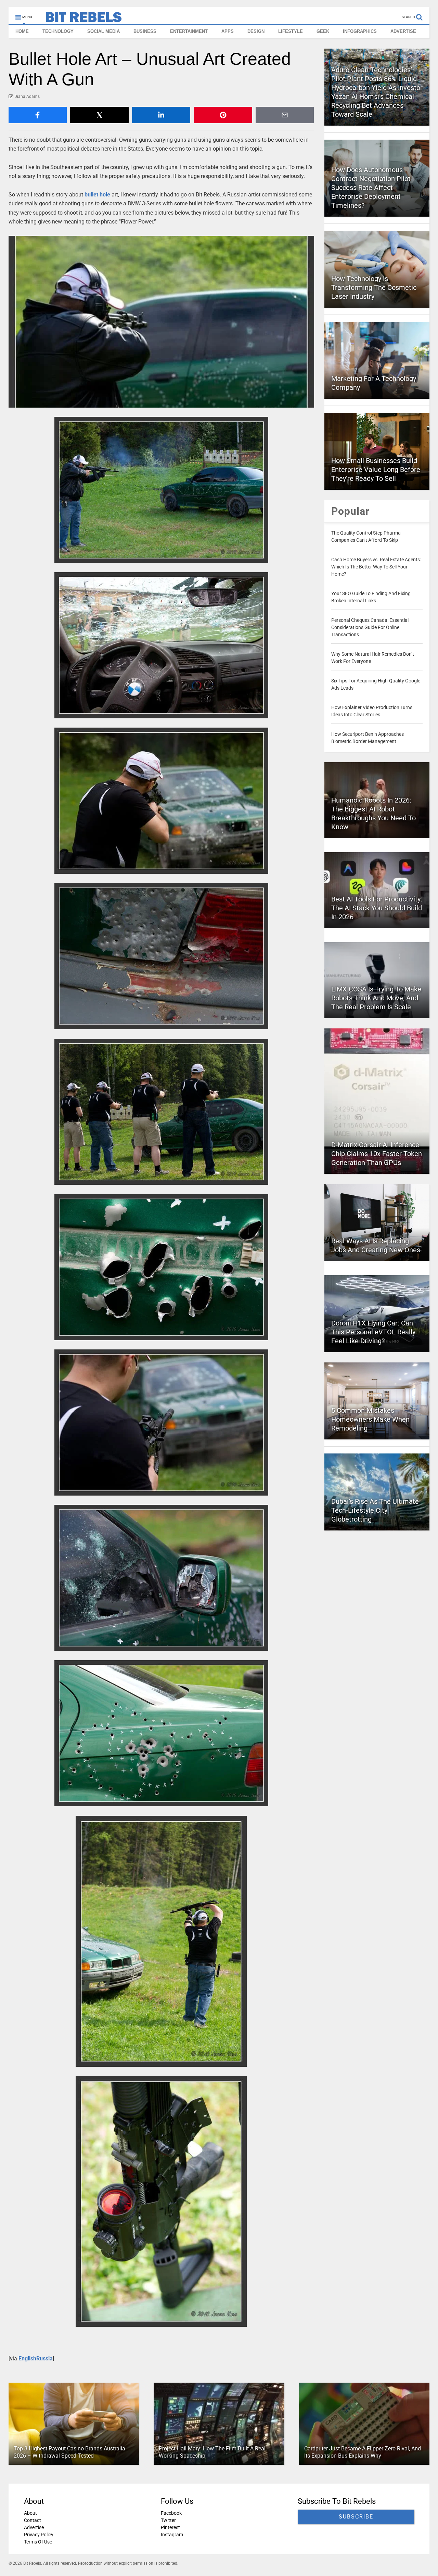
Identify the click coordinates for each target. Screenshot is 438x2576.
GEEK (323, 31)
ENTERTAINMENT (189, 31)
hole (105, 195)
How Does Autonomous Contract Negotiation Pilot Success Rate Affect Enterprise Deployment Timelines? (371, 188)
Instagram (172, 2535)
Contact (33, 2520)
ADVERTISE (403, 31)
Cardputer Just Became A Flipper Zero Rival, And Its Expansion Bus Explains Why (363, 2452)
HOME (22, 31)
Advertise (34, 2527)
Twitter (168, 2520)
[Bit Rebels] (80, 19)
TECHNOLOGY (58, 31)
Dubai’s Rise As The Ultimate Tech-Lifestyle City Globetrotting (375, 1510)
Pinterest (170, 2527)
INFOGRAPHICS (360, 31)
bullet (91, 195)
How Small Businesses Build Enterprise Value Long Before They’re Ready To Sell (376, 470)
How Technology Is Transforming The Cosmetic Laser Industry (374, 287)
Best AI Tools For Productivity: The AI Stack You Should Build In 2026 (377, 908)
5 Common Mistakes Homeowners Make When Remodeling (370, 1419)
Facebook (171, 2513)
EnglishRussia (36, 2359)
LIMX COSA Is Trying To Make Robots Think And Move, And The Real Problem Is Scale (376, 998)
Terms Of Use (38, 2542)
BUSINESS (145, 31)
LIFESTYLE (291, 31)
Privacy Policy (39, 2535)
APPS (228, 31)
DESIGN (256, 31)
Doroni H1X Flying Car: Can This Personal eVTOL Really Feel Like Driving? (373, 1332)
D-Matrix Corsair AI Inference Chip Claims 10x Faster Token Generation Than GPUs (377, 1154)
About (30, 2513)
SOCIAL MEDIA (104, 31)
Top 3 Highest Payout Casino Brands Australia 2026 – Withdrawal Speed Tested (69, 2452)
